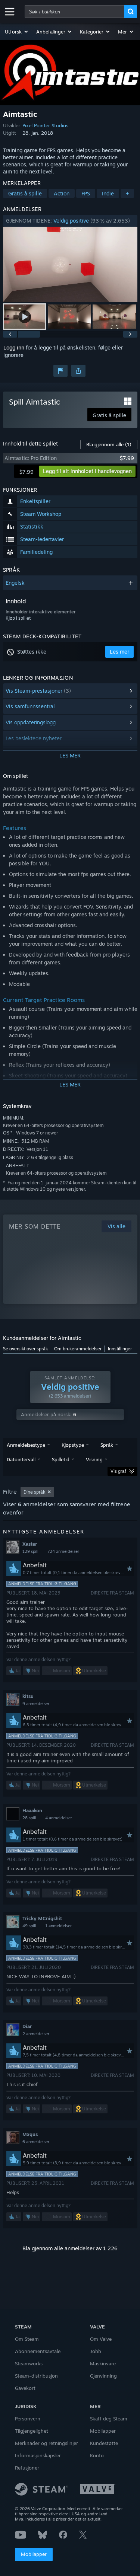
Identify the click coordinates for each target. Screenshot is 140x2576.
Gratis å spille (25, 193)
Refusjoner (27, 2468)
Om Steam (27, 2339)
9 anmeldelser (36, 1704)
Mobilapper (34, 2554)
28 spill (29, 1818)
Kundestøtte (104, 2443)
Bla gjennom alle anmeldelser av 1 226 (70, 2248)
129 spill (30, 1551)
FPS (86, 193)
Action (62, 193)
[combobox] (74, 12)
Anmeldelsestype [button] (26, 1445)
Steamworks (29, 2363)
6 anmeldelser (36, 2142)
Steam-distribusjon (36, 2376)
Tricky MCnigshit (42, 1918)
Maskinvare (103, 2363)
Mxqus (30, 2134)
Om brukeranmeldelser (78, 1349)
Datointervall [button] (21, 1459)
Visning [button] (94, 1459)
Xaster (30, 1544)
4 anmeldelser (59, 1818)
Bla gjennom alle (109, 444)
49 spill (29, 1926)
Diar (27, 2026)
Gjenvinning (103, 2376)
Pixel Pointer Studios (45, 125)
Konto (97, 2455)
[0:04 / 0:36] (70, 264)
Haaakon (32, 1810)
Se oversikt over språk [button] (25, 1349)
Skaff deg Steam (109, 2419)
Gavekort (25, 2388)
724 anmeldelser (63, 1551)
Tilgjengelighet (32, 2431)
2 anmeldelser (36, 2034)
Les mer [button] (119, 652)
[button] (17, 32)
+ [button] (127, 193)
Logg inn (14, 347)
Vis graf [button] (118, 1471)
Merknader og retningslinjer (46, 2443)
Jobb (96, 2351)
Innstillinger (120, 1349)
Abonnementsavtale (38, 2351)
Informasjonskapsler (38, 2455)
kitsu (28, 1696)
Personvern (28, 2419)
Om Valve (101, 2339)
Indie (108, 193)
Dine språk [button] (34, 1492)
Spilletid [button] (61, 1459)
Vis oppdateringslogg (31, 722)
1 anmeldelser (58, 1926)
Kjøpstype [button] (73, 1445)
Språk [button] (107, 1445)
